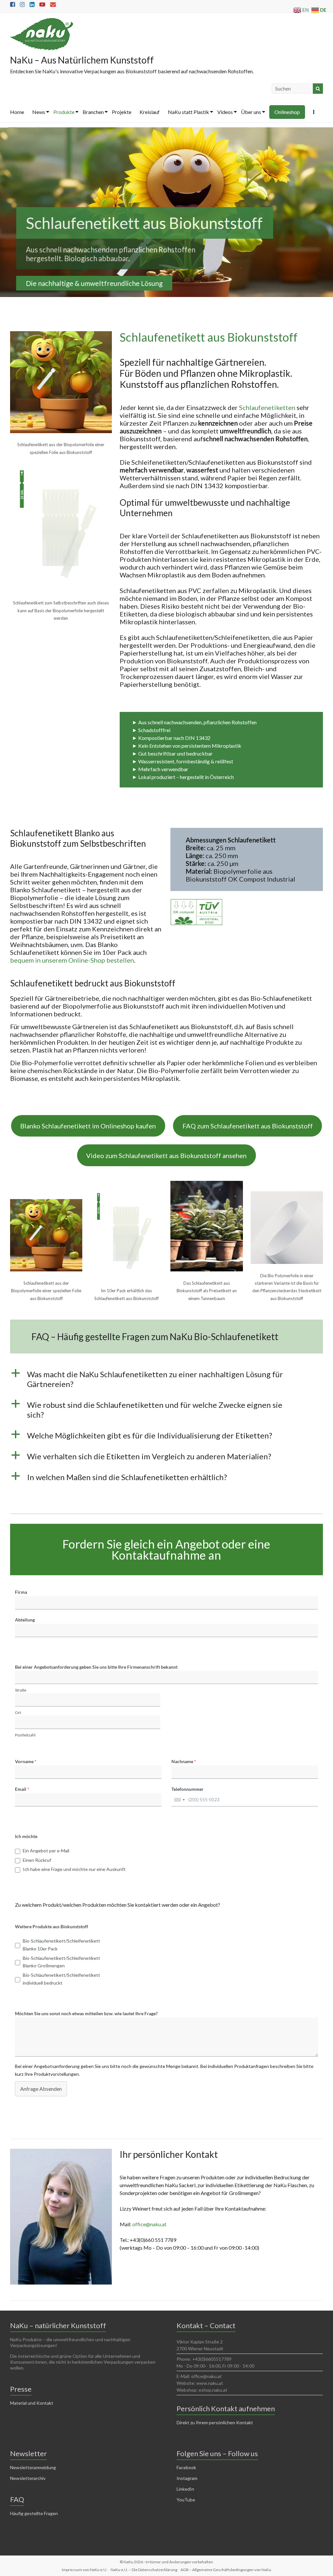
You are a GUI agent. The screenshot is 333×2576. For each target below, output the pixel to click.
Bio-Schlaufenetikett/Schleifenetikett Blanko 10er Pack (61, 1945)
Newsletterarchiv (28, 2478)
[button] (167, 1382)
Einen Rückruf (37, 1860)
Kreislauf (150, 112)
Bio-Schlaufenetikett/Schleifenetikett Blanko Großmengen (61, 1962)
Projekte (122, 112)
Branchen (93, 112)
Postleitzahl (25, 1735)
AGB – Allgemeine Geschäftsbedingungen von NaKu (226, 2570)
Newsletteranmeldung (33, 2467)
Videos (225, 112)
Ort (18, 1713)
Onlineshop (287, 112)
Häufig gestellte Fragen (34, 2513)
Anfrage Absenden (41, 2089)
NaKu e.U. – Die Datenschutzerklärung (144, 2570)
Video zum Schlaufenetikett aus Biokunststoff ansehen (166, 1155)
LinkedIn (185, 2489)
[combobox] (179, 1800)
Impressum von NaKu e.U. (85, 2570)
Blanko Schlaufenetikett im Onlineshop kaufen (88, 1126)
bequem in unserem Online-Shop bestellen (72, 960)
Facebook (186, 2467)
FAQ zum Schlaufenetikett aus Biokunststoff (248, 1126)
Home (17, 112)
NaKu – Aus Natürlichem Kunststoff (82, 60)
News (39, 112)
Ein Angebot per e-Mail (46, 1851)
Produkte (64, 112)
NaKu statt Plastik (188, 112)
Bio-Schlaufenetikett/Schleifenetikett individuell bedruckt (61, 1979)
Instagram (187, 2478)
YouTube (186, 2500)
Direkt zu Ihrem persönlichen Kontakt (215, 2422)
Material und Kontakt (32, 2403)
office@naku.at (149, 2224)
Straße (21, 1690)
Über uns (251, 112)
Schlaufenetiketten (267, 407)
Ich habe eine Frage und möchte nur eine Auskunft (74, 1869)
